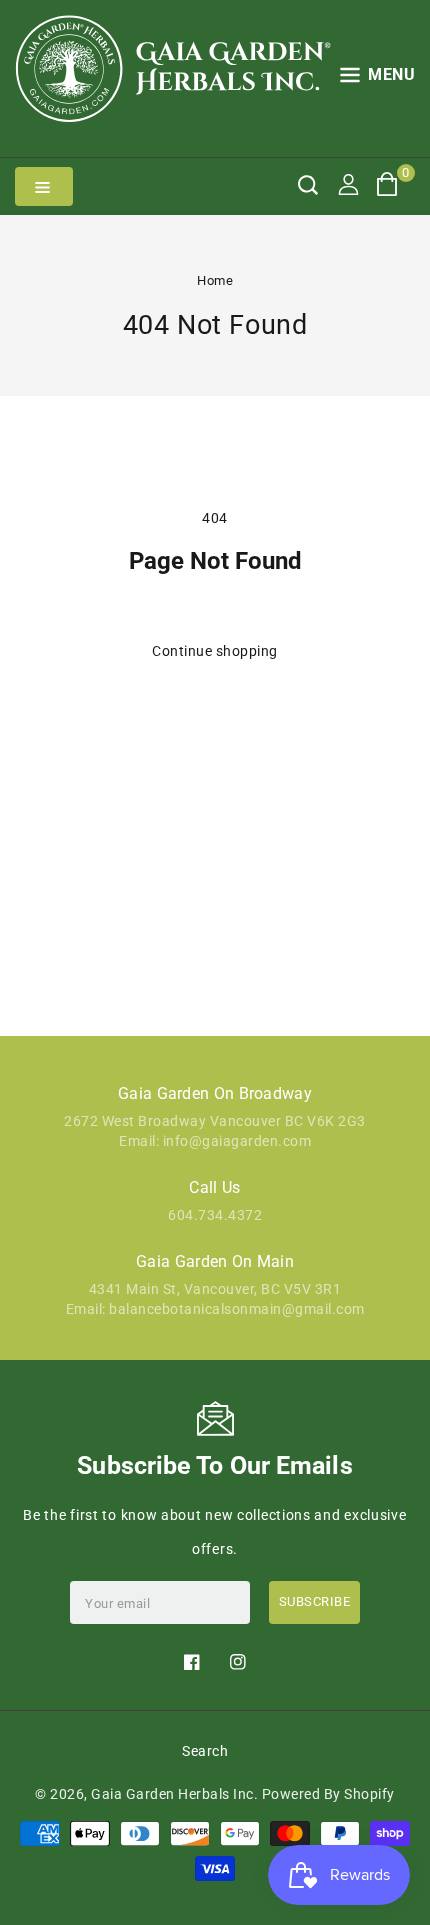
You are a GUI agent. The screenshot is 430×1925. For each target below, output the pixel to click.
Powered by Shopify (328, 1794)
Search (205, 1751)
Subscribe (315, 1601)
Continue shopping (215, 651)
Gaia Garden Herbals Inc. (174, 1794)
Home (215, 280)
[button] (378, 78)
